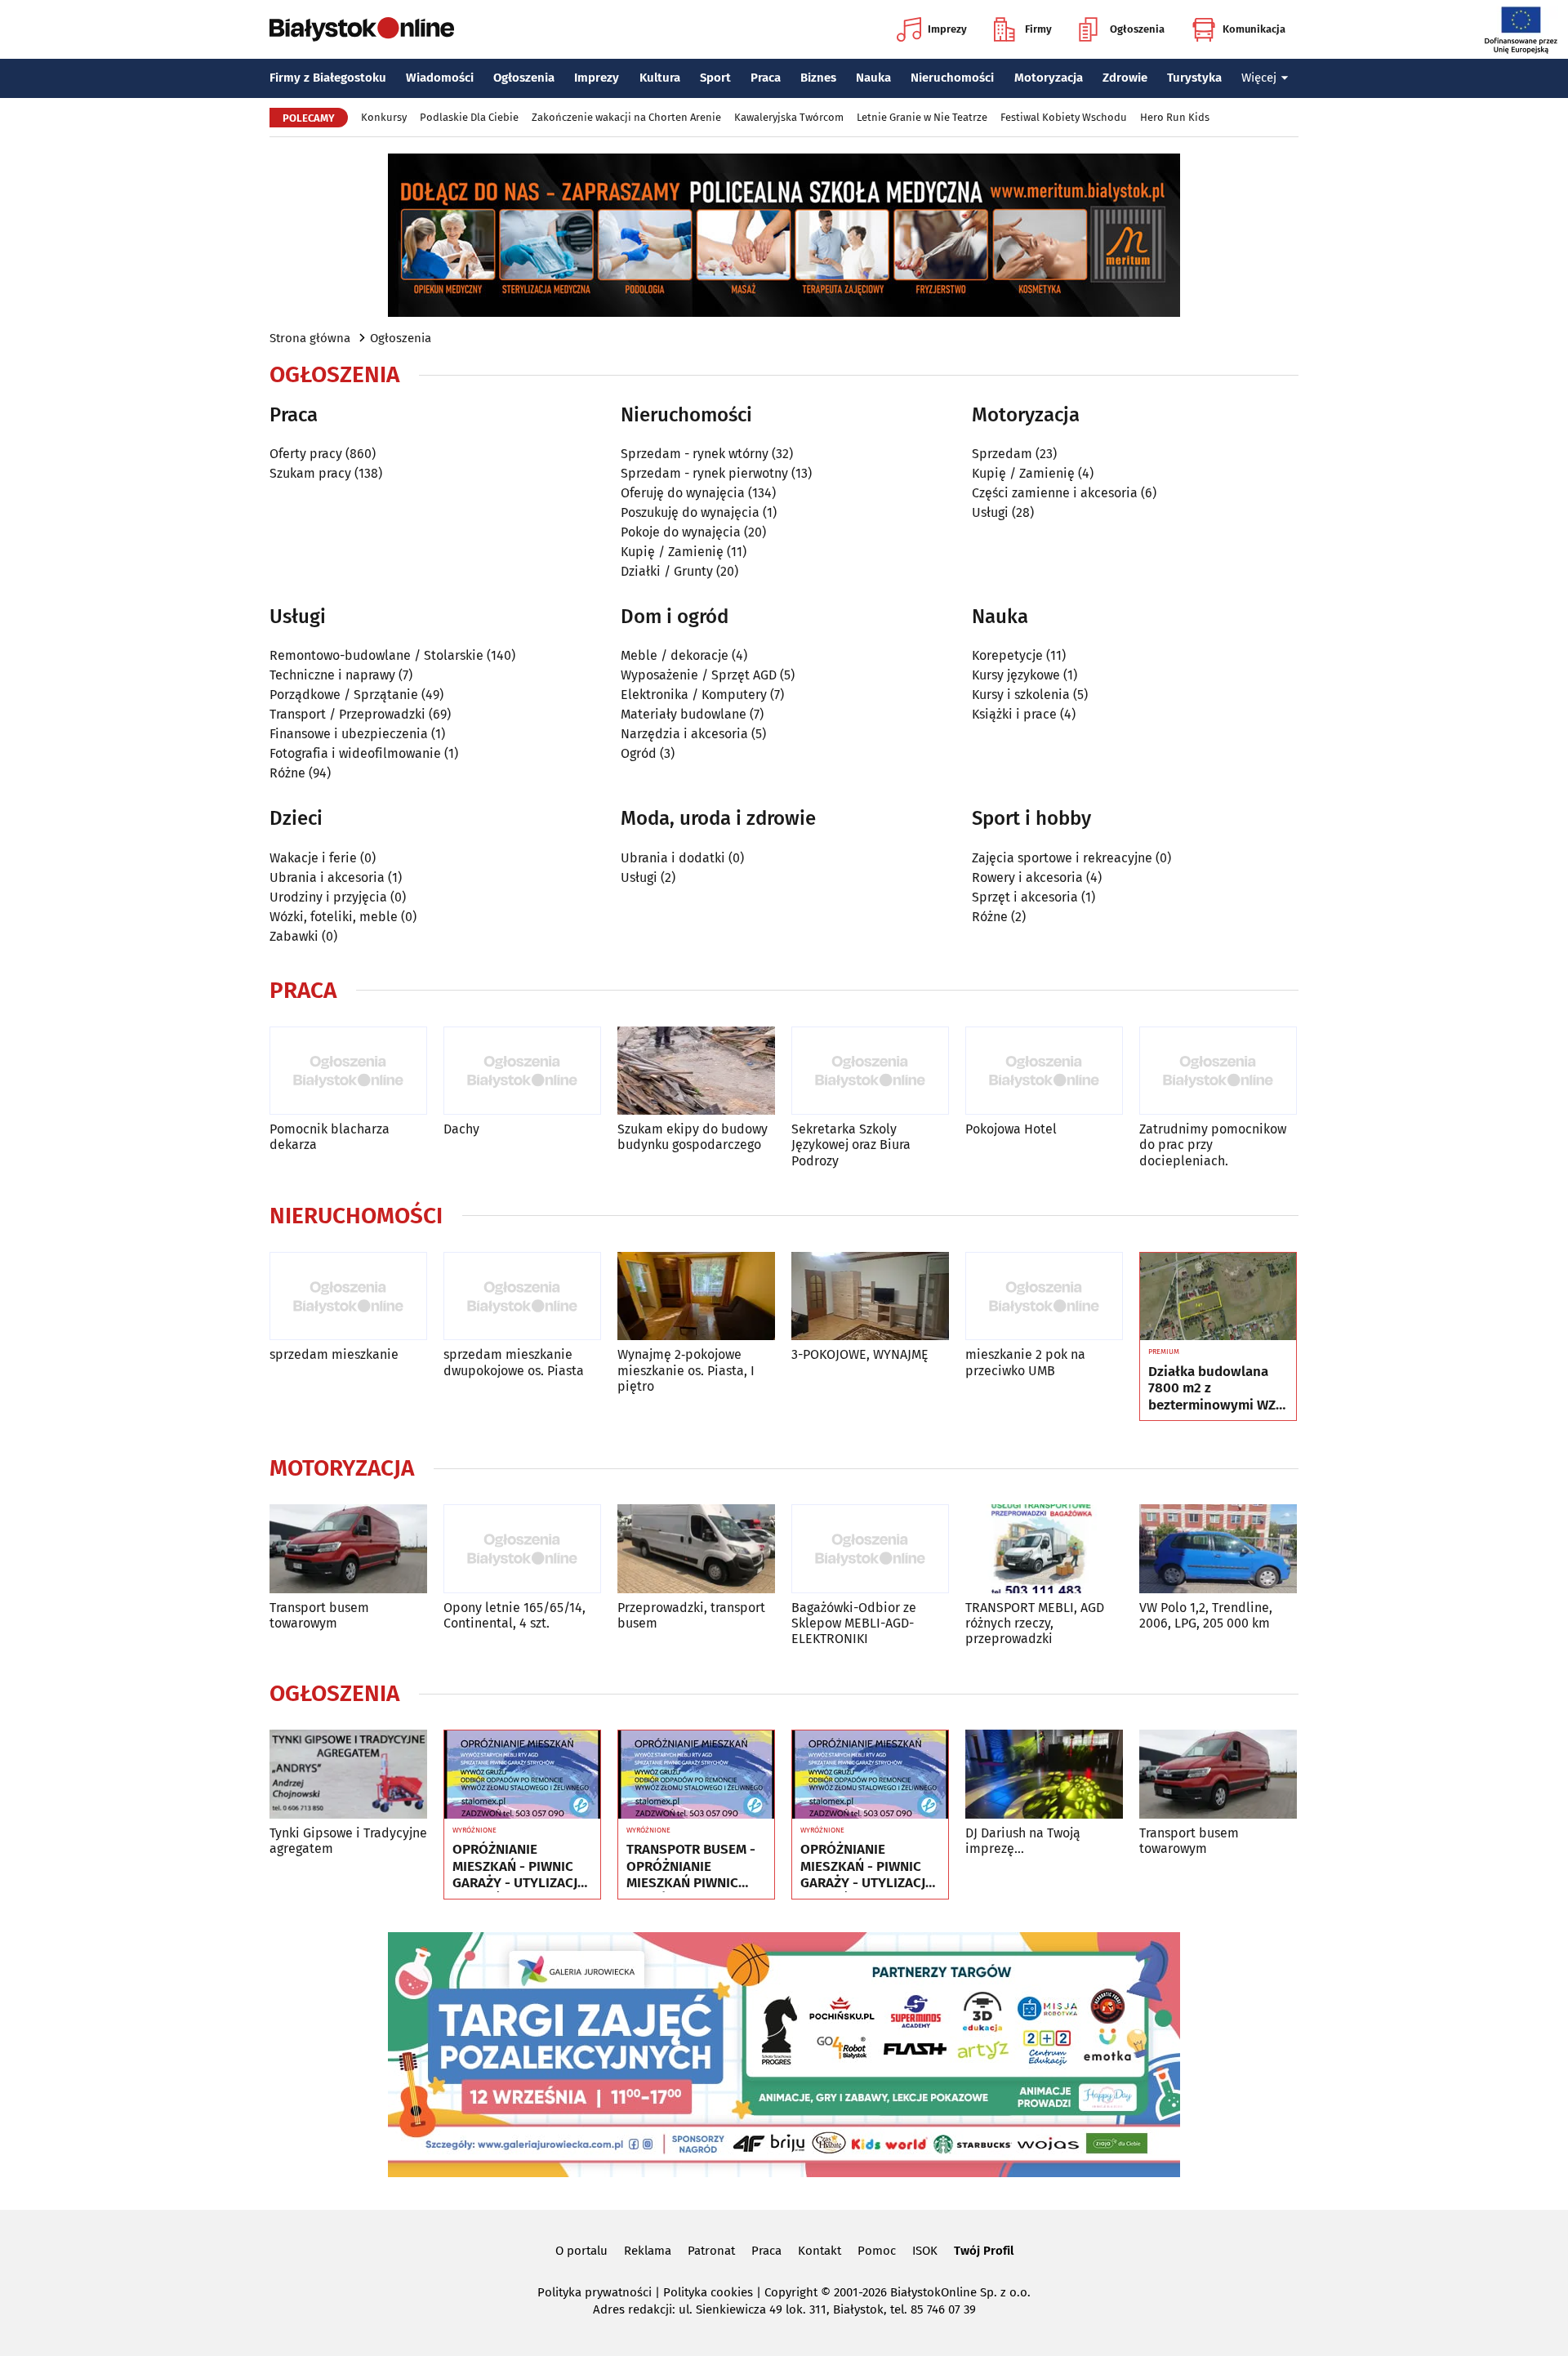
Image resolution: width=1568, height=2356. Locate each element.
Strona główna (310, 338)
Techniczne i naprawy (332, 675)
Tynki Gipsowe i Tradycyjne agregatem (348, 1841)
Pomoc (877, 2251)
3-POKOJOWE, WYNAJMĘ (860, 1354)
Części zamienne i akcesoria (1055, 493)
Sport (715, 78)
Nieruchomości (952, 78)
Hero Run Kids (1175, 117)
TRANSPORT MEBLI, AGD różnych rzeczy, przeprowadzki (1035, 1623)
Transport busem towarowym (319, 1615)
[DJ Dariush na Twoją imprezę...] (1044, 1774)
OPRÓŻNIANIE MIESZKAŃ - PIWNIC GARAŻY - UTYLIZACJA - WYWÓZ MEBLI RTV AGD (519, 1866)
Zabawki (294, 936)
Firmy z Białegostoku (328, 78)
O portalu (581, 2251)
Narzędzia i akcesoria (684, 734)
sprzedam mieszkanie (334, 1354)
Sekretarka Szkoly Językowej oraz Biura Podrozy (851, 1145)
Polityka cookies (708, 2292)
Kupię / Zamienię (672, 552)
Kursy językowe (1016, 675)
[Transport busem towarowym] (348, 1549)
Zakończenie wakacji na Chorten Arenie (626, 117)
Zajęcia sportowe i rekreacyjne (1062, 858)
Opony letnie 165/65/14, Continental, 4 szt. (514, 1615)
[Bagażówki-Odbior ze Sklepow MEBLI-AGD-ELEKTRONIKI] (870, 1549)
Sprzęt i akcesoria (1025, 897)
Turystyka (1194, 78)
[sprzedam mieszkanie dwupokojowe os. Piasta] (522, 1296)
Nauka (873, 78)
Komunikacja (1254, 29)
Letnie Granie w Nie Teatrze (922, 117)
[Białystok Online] (362, 29)
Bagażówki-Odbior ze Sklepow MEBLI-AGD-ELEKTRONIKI (854, 1623)
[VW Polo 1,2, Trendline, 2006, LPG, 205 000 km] (1218, 1549)
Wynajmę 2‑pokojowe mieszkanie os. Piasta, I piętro (686, 1370)
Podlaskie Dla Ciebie (469, 117)
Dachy (461, 1129)
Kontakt (820, 2251)
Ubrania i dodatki (673, 858)
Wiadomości (440, 78)
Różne (287, 773)
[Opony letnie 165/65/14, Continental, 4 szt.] (522, 1549)
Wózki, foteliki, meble (334, 917)
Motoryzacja (1049, 78)
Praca (766, 78)
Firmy (1038, 29)
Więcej (1259, 78)
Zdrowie (1125, 78)
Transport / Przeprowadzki (347, 714)
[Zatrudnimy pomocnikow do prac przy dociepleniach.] (1218, 1071)
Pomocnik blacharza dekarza (330, 1137)
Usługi (990, 512)
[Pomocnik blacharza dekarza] (348, 1071)
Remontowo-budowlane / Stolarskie (376, 655)
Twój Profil (984, 2251)
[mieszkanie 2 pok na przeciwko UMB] (1044, 1296)
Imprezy (947, 29)
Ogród (639, 753)
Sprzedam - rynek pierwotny (704, 473)
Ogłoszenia (1137, 29)
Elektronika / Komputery (694, 695)
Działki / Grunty (667, 571)
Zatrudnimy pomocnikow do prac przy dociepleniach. (1213, 1145)
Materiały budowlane (684, 714)
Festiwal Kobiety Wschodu (1064, 117)
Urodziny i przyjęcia (328, 897)
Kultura (660, 78)
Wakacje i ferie (313, 858)
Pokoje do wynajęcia (681, 532)
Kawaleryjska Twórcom (789, 117)
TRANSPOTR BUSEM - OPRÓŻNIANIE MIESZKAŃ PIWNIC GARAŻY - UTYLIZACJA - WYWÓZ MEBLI (693, 1866)
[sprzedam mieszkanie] (348, 1296)
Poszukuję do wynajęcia (690, 512)
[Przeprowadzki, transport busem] (696, 1549)
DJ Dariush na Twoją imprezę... (1023, 1841)
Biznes (818, 78)
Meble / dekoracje (675, 655)
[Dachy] (522, 1071)
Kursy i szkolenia (1021, 695)
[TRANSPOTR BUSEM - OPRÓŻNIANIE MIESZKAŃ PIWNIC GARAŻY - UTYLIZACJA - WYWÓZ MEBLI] (696, 1775)
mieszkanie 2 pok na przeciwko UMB (1025, 1362)
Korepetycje (1007, 655)
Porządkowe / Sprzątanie (344, 695)
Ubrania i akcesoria (327, 877)
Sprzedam (1002, 454)
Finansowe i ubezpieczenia (349, 734)
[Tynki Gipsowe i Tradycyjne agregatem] (348, 1774)
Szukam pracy (310, 473)
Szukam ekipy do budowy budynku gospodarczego (693, 1137)
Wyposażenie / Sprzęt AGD (699, 675)
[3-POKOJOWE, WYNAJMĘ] (870, 1296)
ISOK (925, 2251)
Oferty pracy (306, 454)
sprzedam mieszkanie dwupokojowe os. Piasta (514, 1362)
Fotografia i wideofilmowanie (355, 753)
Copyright (791, 2292)
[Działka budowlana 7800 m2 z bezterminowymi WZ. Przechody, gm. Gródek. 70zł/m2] (1218, 1297)
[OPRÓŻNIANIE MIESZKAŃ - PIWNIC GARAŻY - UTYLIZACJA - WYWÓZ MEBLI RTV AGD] (522, 1775)
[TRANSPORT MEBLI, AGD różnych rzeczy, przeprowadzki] (1044, 1549)
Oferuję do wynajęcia (683, 493)
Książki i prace (1014, 714)
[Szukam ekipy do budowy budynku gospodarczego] (696, 1071)
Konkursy (384, 117)
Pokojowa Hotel (1011, 1129)
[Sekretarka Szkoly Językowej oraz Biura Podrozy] (870, 1071)
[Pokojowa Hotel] (1044, 1071)
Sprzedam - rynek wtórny (695, 454)
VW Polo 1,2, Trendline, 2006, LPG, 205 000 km (1206, 1615)
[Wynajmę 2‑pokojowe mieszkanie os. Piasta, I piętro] (696, 1296)
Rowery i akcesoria (1027, 877)
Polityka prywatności (595, 2292)
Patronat (711, 2251)
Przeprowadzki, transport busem (691, 1615)
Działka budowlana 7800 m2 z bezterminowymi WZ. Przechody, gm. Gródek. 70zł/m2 (1214, 1389)
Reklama (648, 2251)
